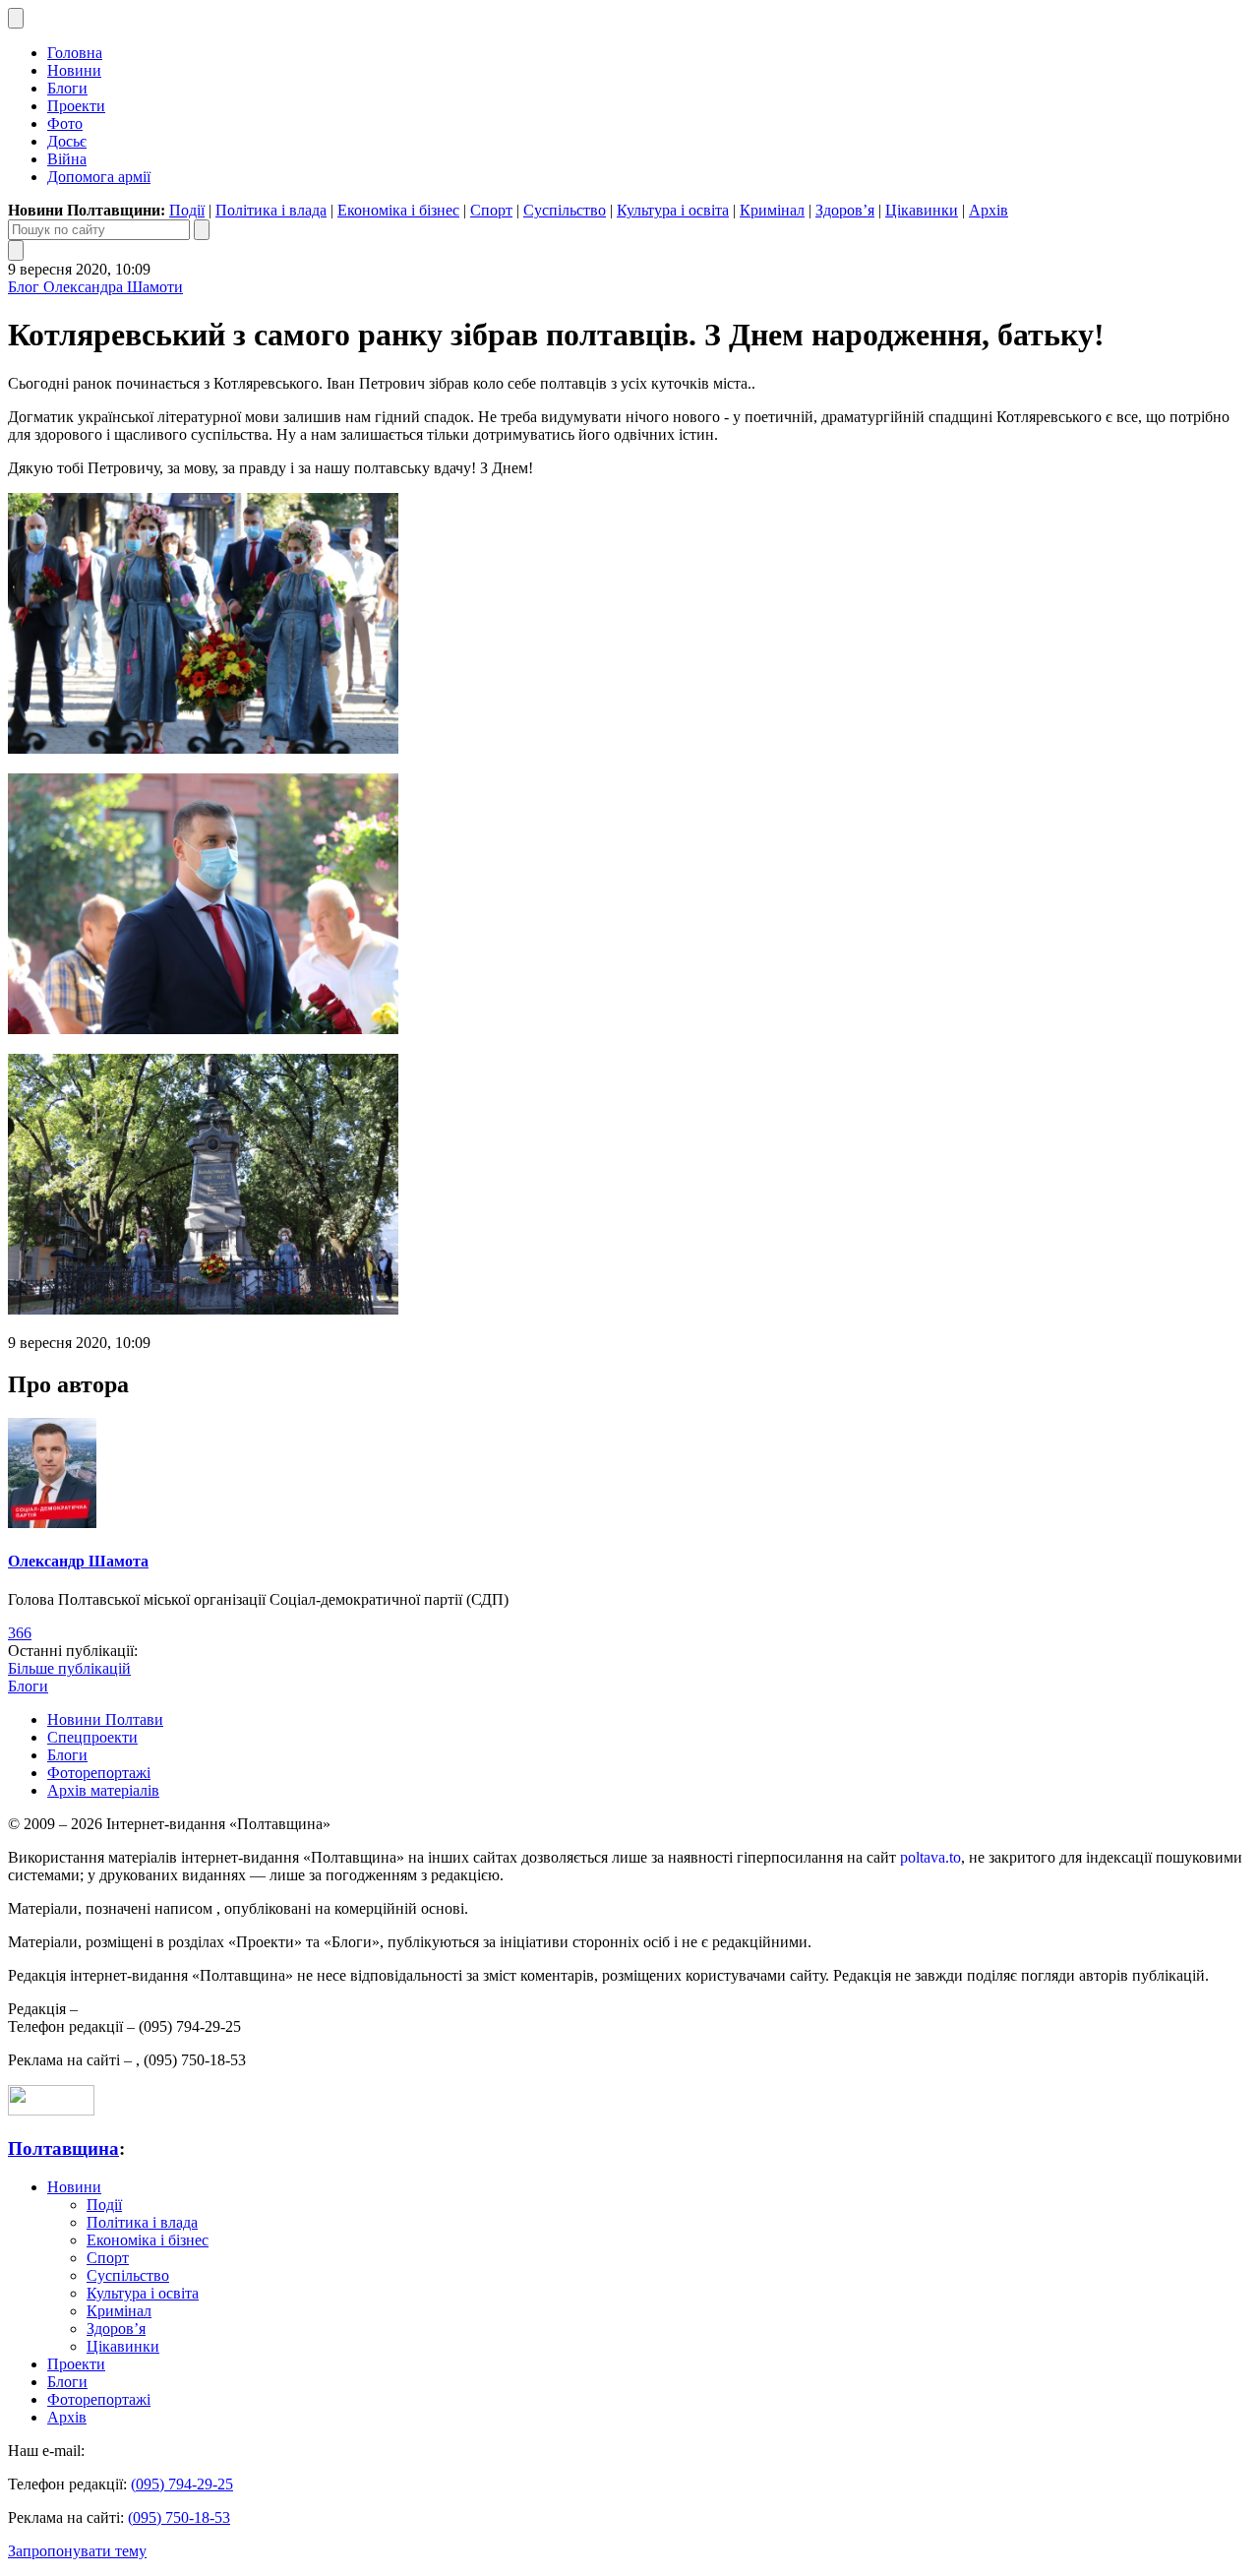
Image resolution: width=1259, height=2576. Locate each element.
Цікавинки (922, 210)
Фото (65, 123)
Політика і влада (271, 210)
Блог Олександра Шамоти (95, 287)
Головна (75, 53)
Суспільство (565, 210)
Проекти (76, 106)
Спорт (491, 210)
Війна (67, 159)
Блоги (67, 88)
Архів (989, 210)
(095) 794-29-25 (182, 2484)
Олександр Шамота (78, 1561)
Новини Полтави (105, 1719)
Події (187, 210)
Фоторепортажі (99, 1773)
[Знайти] (202, 230)
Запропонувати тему (77, 2551)
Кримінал (772, 210)
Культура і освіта (673, 210)
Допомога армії (99, 177)
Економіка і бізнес (398, 210)
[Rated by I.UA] (51, 2110)
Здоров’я (845, 210)
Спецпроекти (92, 1737)
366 (20, 1633)
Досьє (67, 141)
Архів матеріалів (103, 1790)
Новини (74, 70)
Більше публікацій (69, 1668)
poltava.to (930, 1857)
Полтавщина (63, 2148)
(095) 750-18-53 (179, 2517)
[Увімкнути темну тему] (16, 18)
